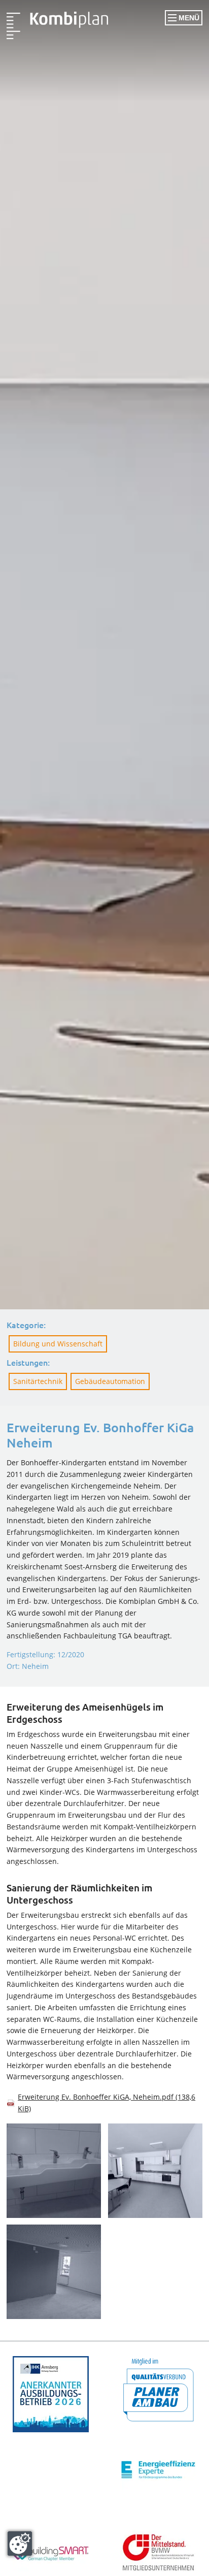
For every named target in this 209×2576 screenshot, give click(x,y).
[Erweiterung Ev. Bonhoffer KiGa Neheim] (57, 25)
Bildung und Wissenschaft (58, 1344)
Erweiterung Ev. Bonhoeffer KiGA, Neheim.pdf (107, 2103)
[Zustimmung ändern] (20, 2543)
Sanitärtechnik (38, 1381)
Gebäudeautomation (110, 1381)
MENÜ (188, 18)
